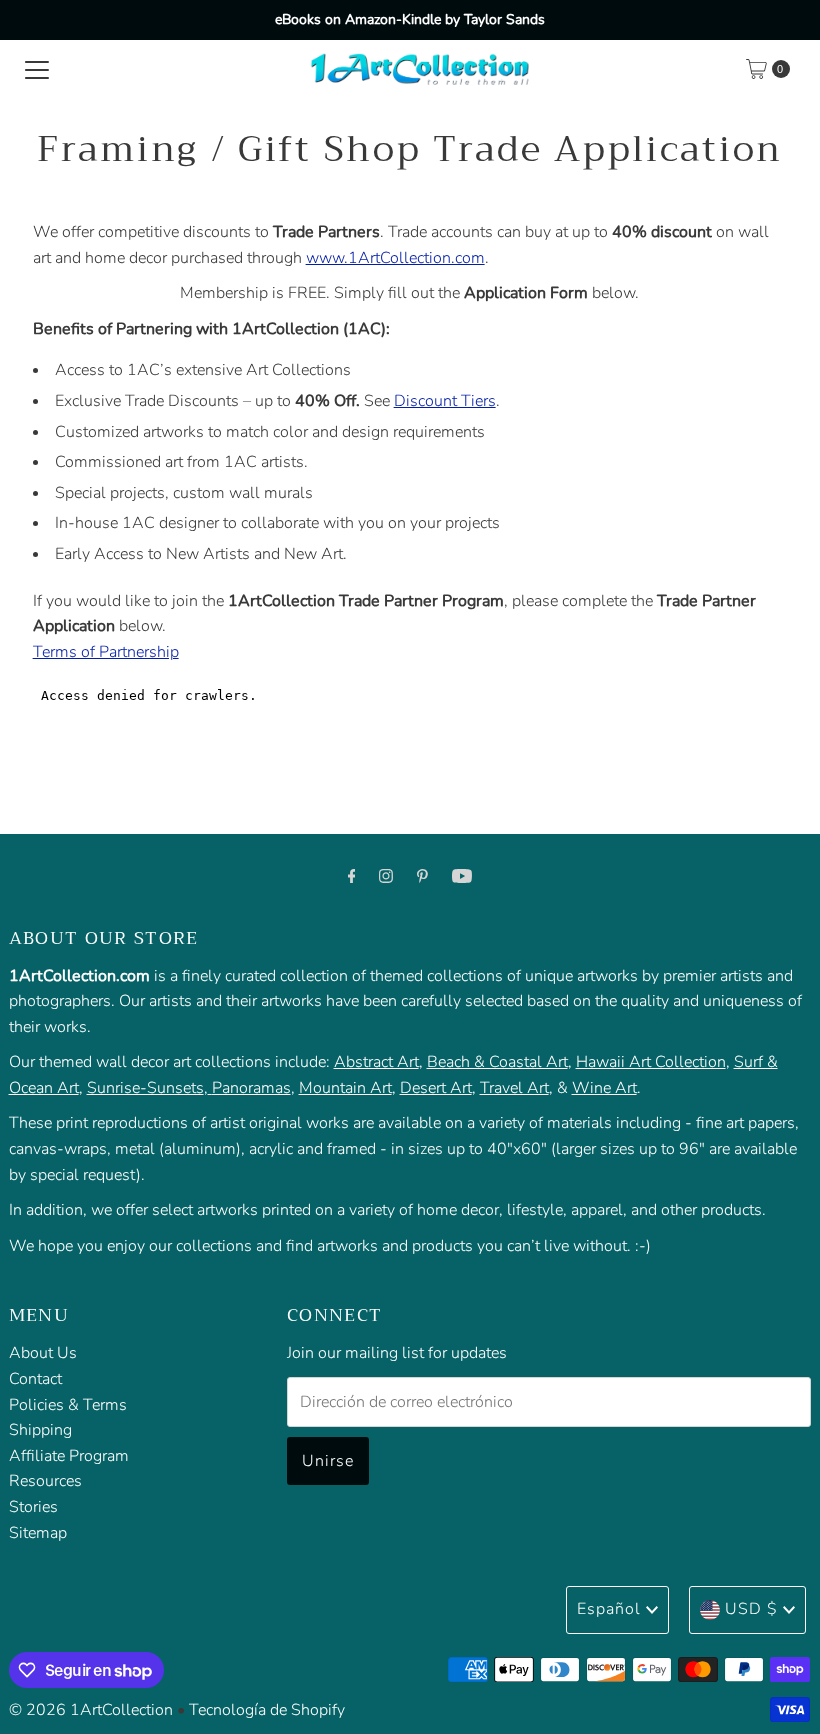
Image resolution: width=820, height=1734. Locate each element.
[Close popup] (747, 1275)
